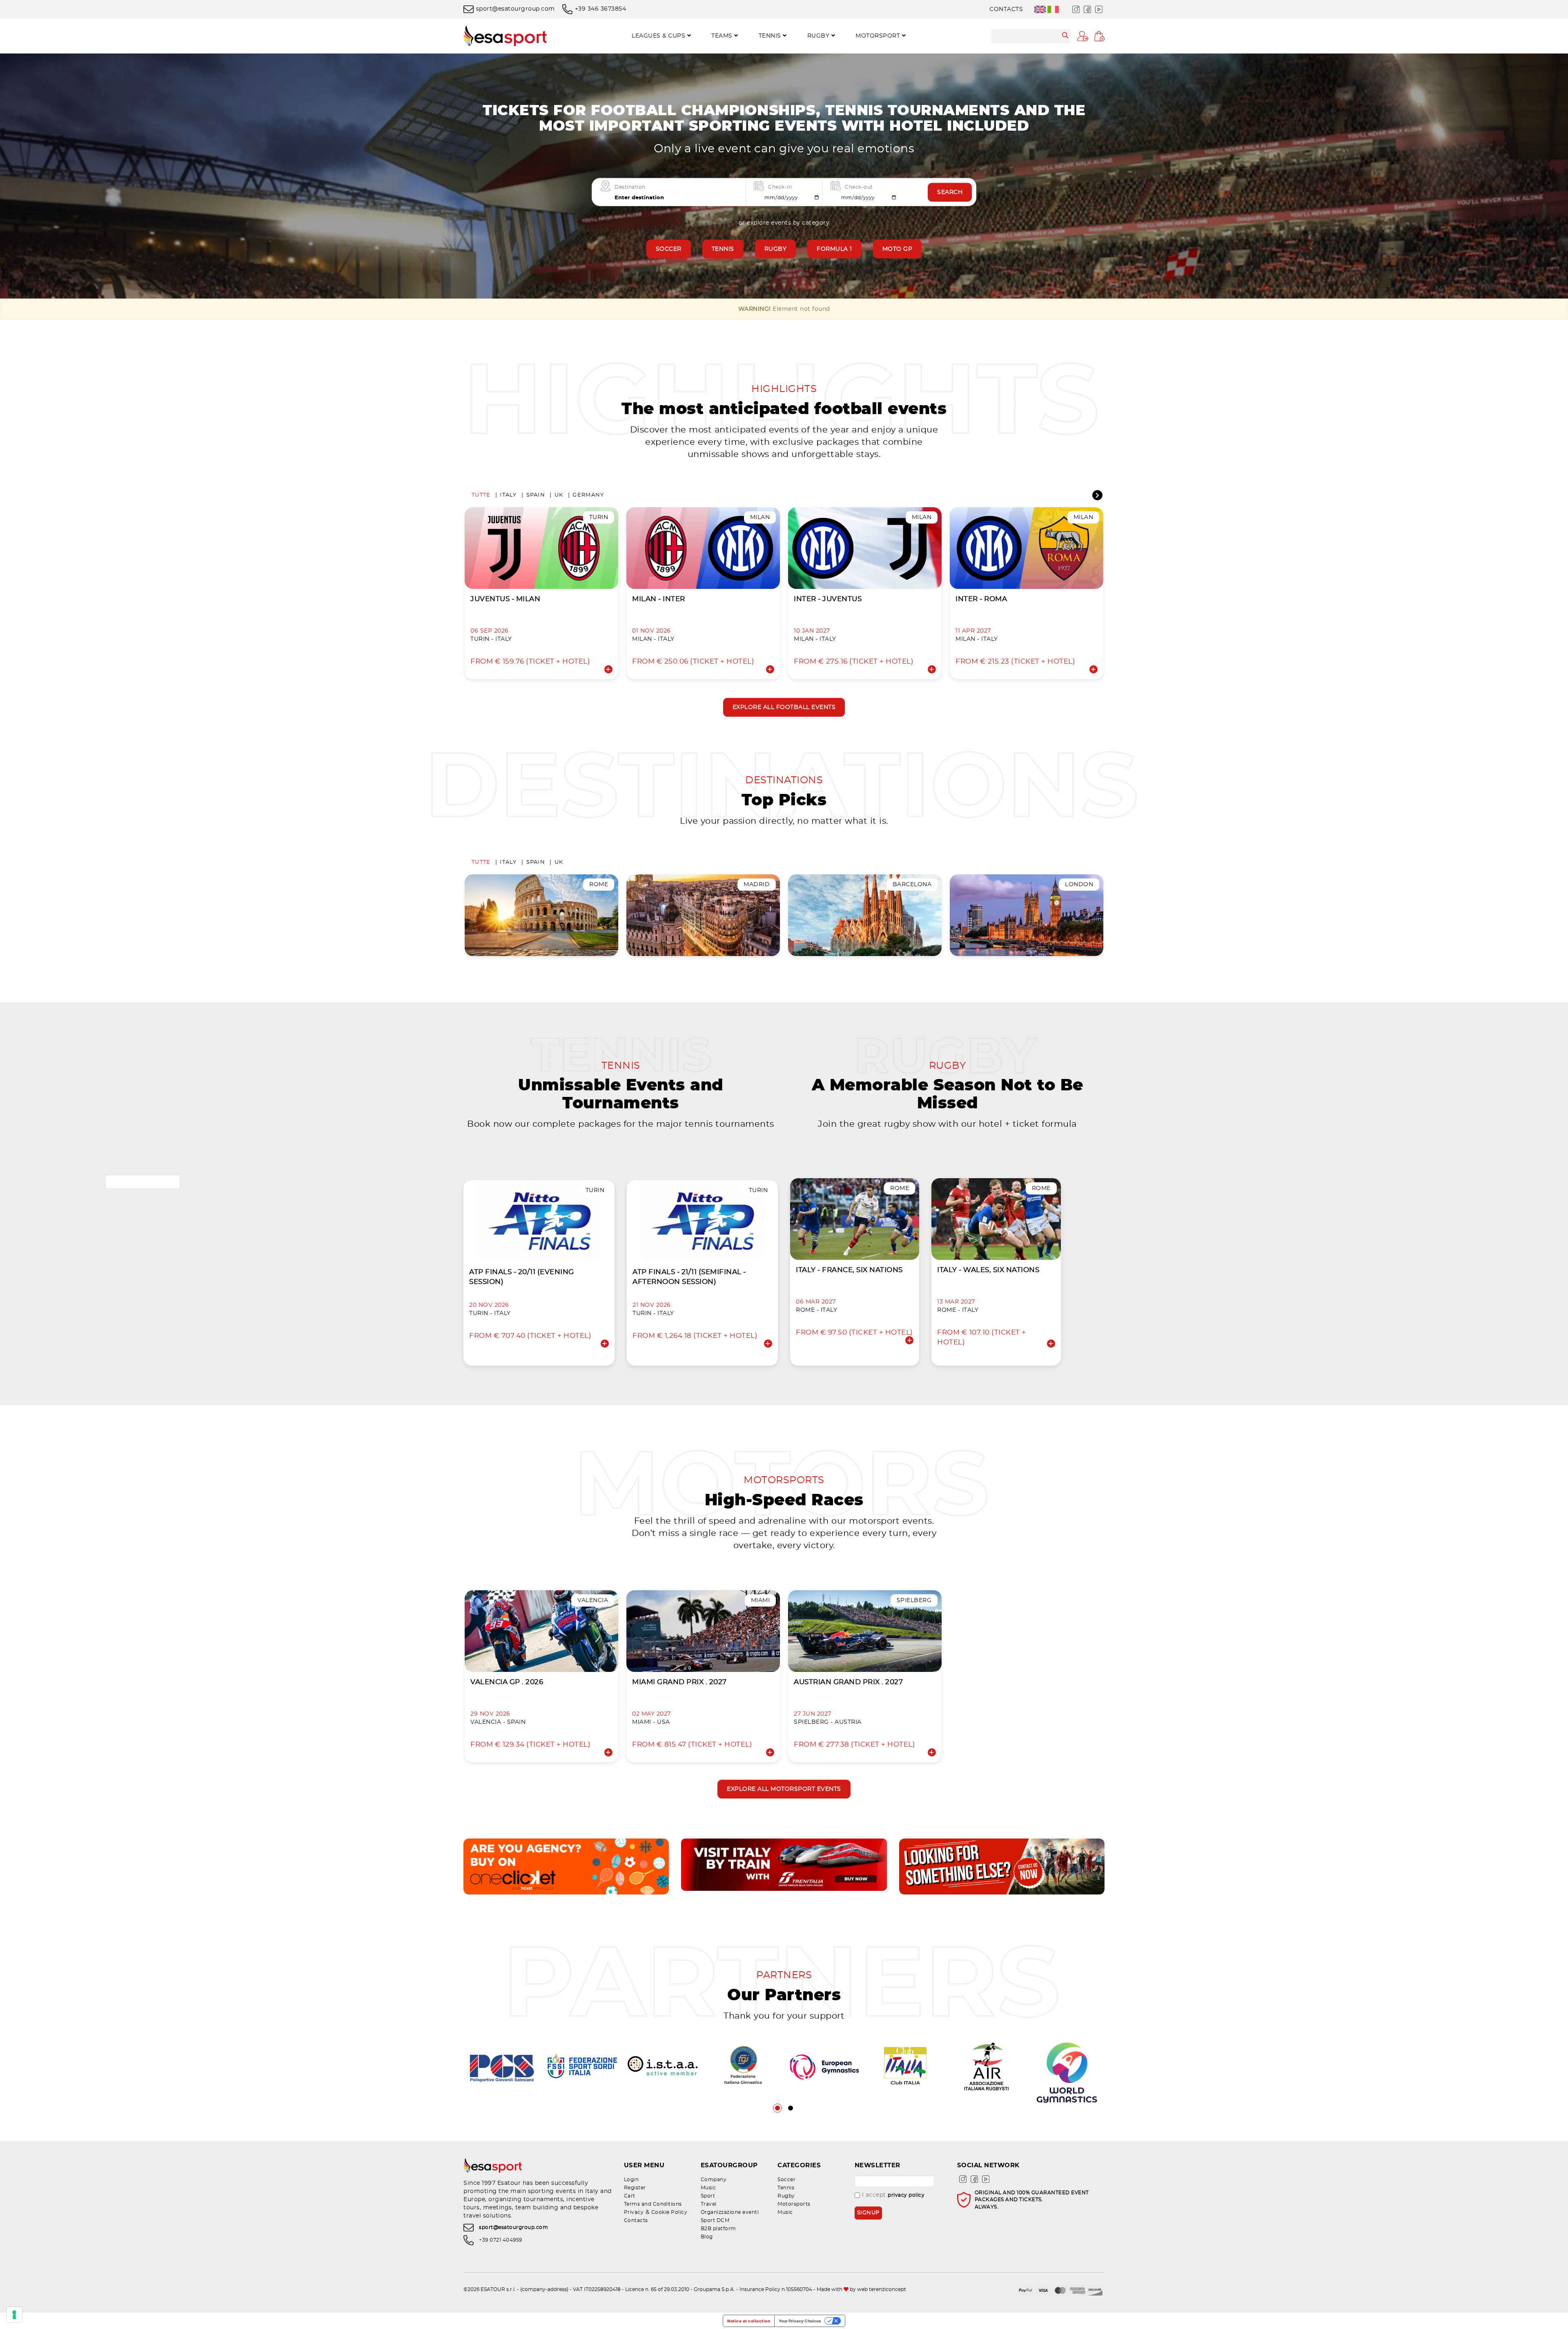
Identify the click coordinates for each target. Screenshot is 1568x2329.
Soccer (669, 249)
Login (631, 2180)
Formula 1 (834, 249)
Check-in (780, 187)
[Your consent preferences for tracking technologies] (14, 2315)
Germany (588, 495)
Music (708, 2188)
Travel (709, 2204)
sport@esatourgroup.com (516, 9)
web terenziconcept (882, 2289)
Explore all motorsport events (784, 1789)
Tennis (723, 249)
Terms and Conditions (653, 2204)
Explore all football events (784, 707)
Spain (536, 495)
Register (635, 2188)
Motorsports (794, 2204)
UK (559, 495)
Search (950, 192)
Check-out (859, 187)
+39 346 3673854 (600, 9)
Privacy (634, 2212)
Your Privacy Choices (800, 2321)
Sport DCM (715, 2220)
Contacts (1006, 9)
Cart (630, 2196)
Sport (708, 2196)
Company (714, 2180)
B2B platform (718, 2229)
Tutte (481, 495)
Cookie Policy (669, 2212)
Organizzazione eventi (730, 2212)
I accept (893, 2195)
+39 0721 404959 (501, 2240)
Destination (630, 187)
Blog (707, 2237)
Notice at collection (749, 2321)
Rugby (776, 249)
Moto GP (898, 249)
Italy (508, 495)
